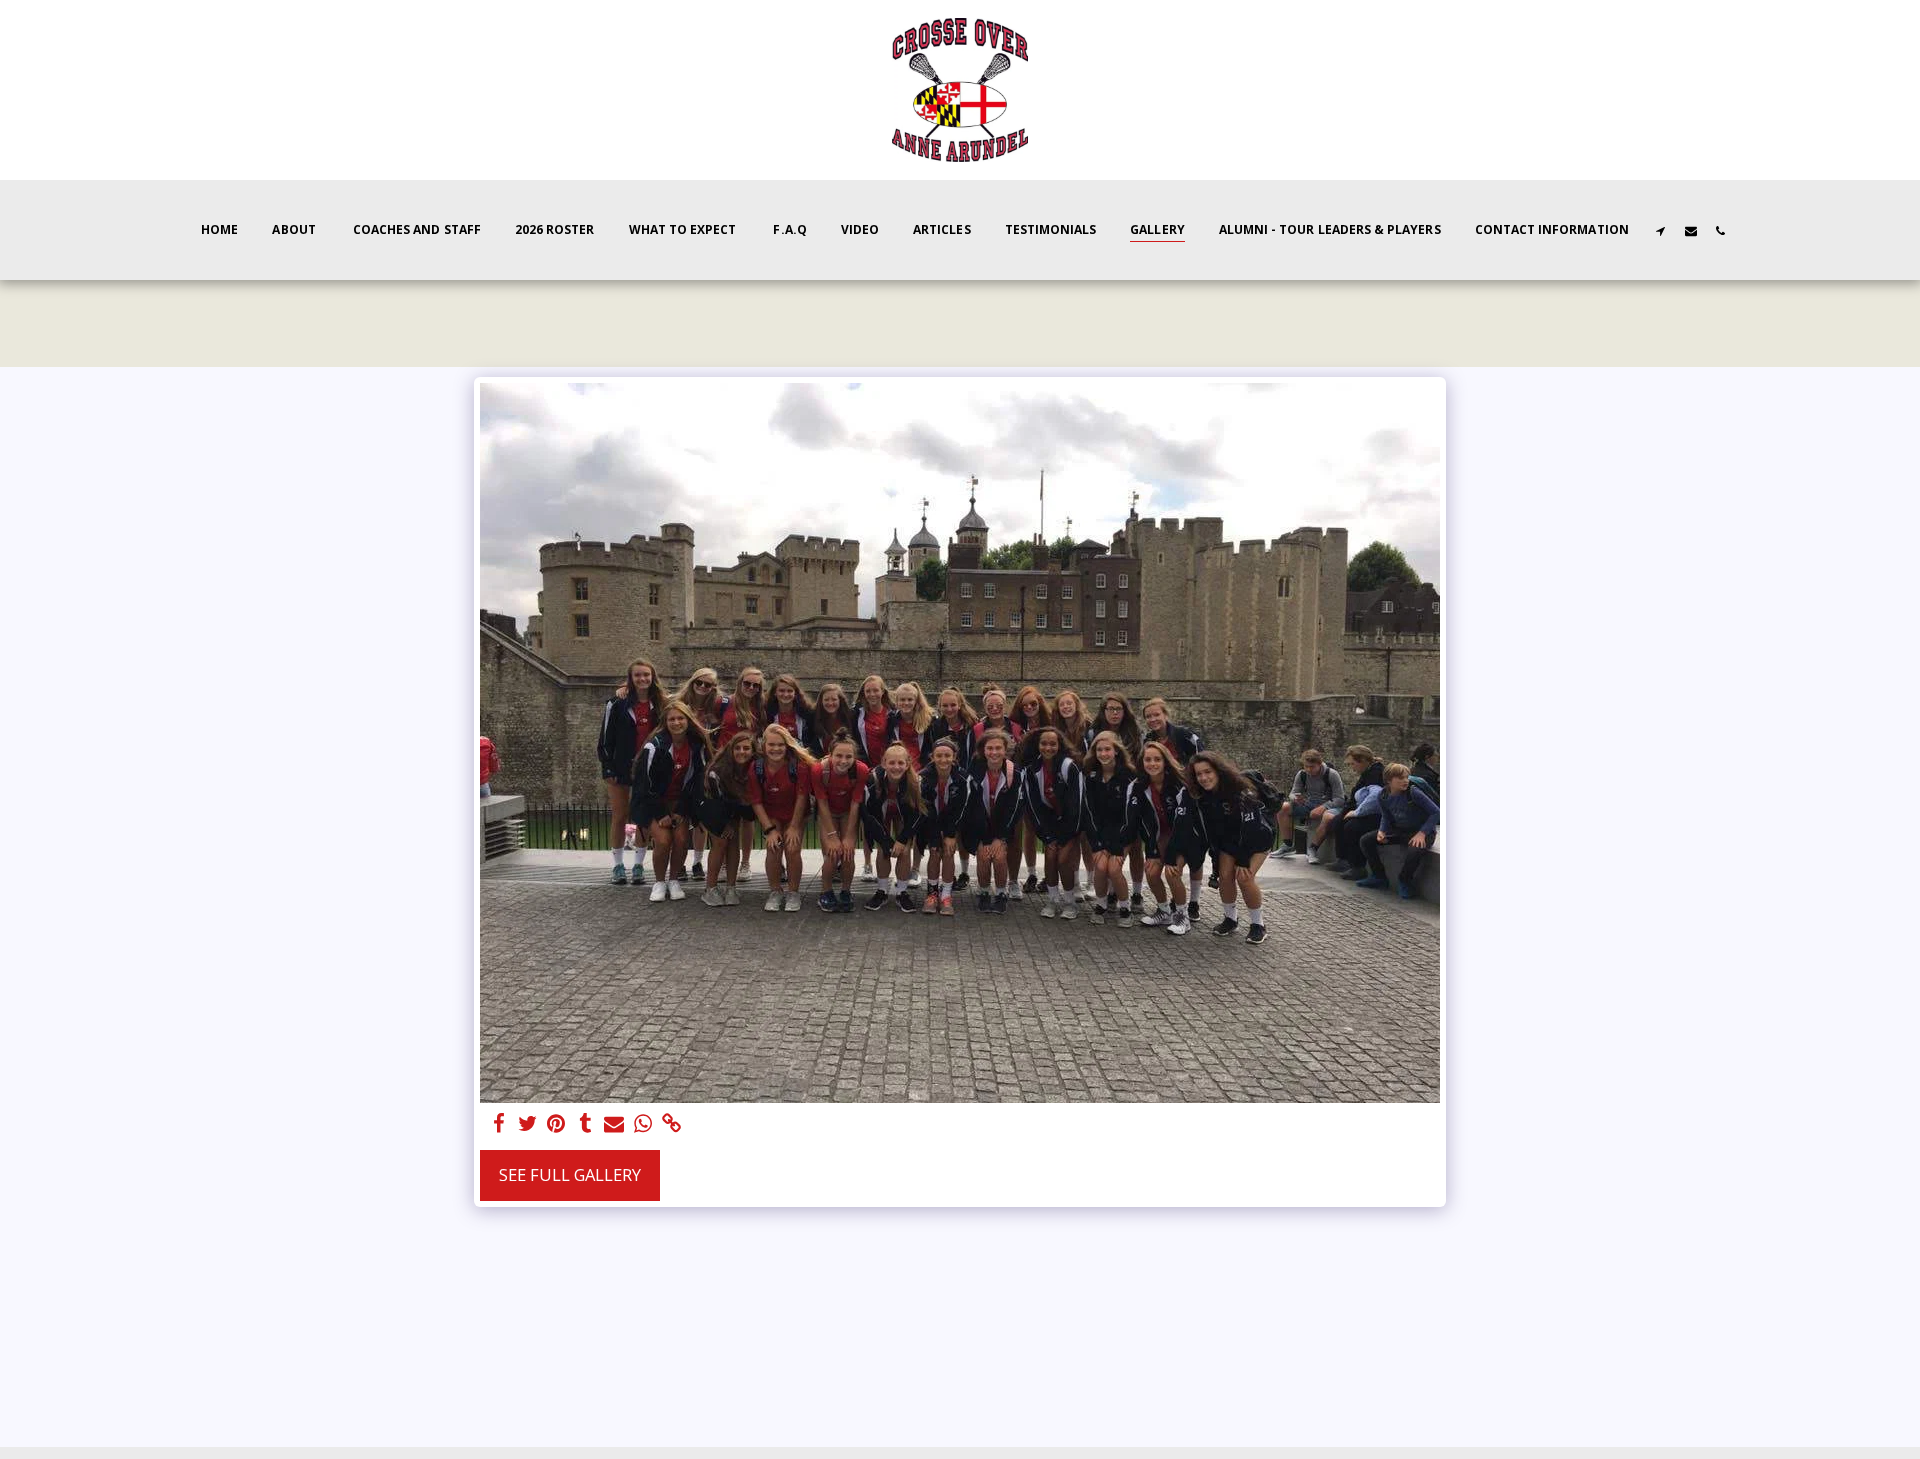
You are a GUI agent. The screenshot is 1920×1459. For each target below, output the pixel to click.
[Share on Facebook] (498, 1124)
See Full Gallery (570, 1174)
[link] (672, 1124)
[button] (1661, 230)
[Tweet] (527, 1124)
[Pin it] (556, 1124)
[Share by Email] (614, 1124)
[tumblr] (585, 1124)
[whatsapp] (643, 1124)
